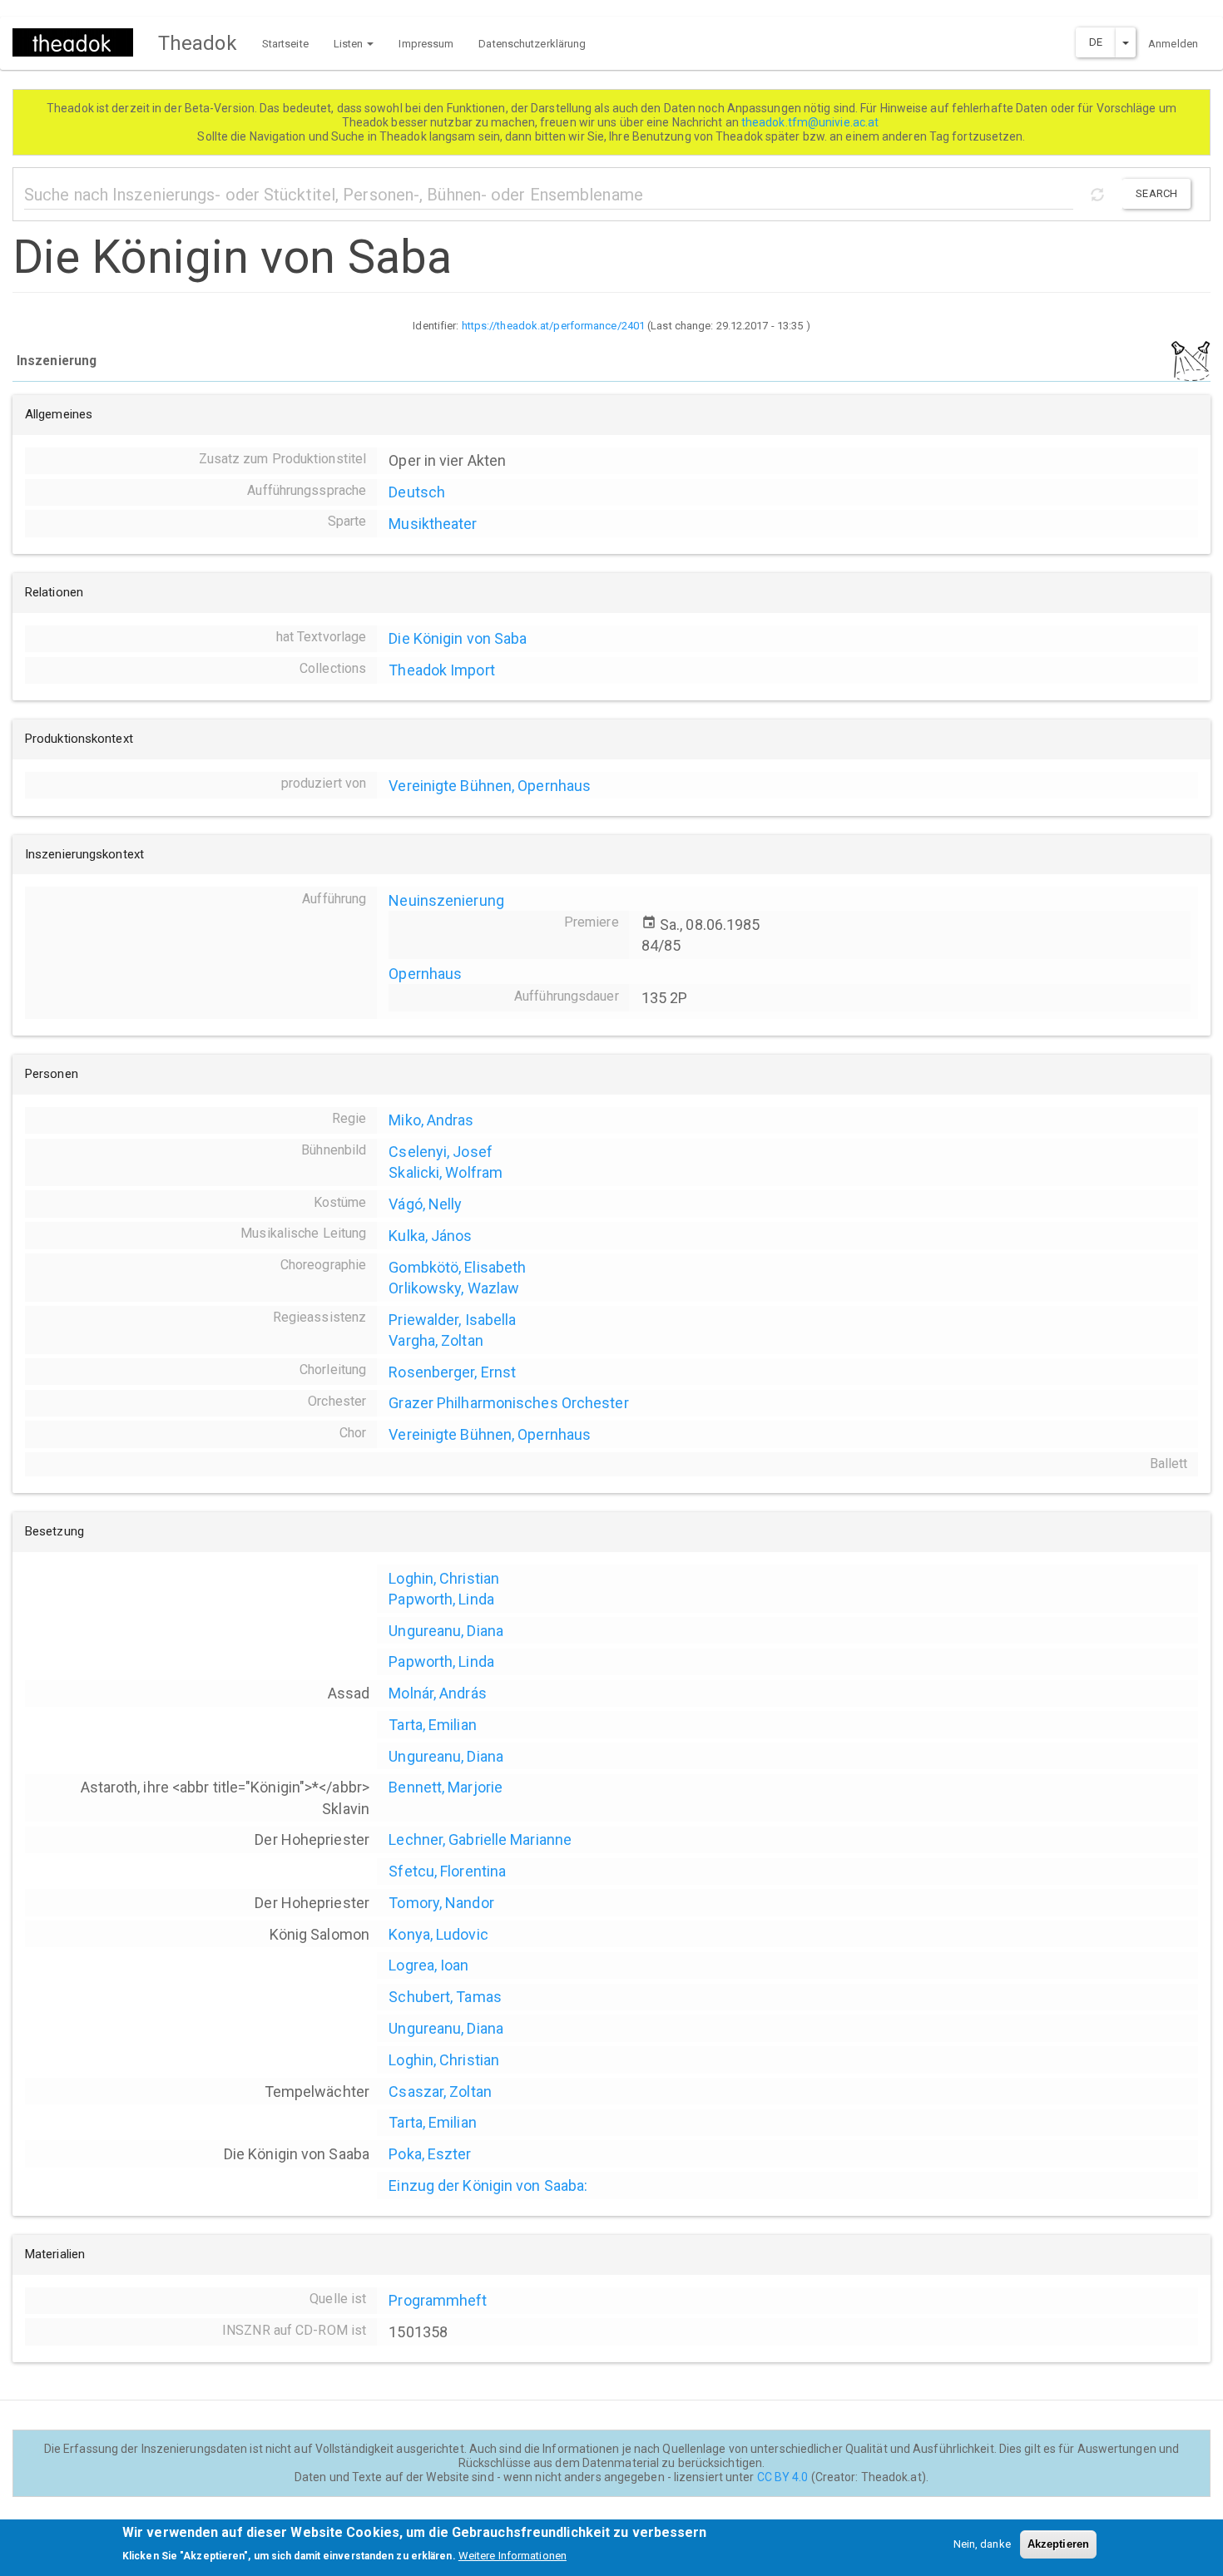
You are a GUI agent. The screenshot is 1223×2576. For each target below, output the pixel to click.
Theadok (198, 43)
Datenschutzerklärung (532, 44)
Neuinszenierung (446, 900)
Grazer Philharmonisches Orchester (508, 1403)
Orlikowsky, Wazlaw (454, 1288)
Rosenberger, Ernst (452, 1372)
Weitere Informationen (512, 2556)
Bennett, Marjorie (446, 1787)
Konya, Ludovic (438, 1934)
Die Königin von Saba (458, 638)
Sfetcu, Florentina (447, 1871)
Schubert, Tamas (445, 1997)
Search (1156, 193)
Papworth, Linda (441, 1599)
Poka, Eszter (430, 2154)
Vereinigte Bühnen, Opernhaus (490, 786)
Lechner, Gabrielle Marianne (480, 1839)
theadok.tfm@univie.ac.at (812, 122)
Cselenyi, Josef (441, 1152)
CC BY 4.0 (783, 2477)
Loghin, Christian (444, 1578)
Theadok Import (441, 670)
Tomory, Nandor (441, 1903)
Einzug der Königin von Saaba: (488, 2185)
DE (1096, 42)
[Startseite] (79, 42)
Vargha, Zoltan (436, 1340)
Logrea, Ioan (428, 1965)
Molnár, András (437, 1693)
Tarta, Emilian (432, 1725)
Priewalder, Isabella (452, 1320)
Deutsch (417, 492)
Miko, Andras (431, 1120)
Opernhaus (425, 974)
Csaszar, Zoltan (440, 2091)
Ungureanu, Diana (446, 1631)
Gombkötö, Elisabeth (457, 1267)
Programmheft (438, 2300)
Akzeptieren (1058, 2544)
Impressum (426, 44)
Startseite (285, 44)
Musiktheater (433, 524)
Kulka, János (430, 1236)
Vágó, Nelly (425, 1204)
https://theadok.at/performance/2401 (554, 326)
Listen (350, 44)
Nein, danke (982, 2544)
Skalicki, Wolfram (446, 1172)
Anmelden (1173, 44)
